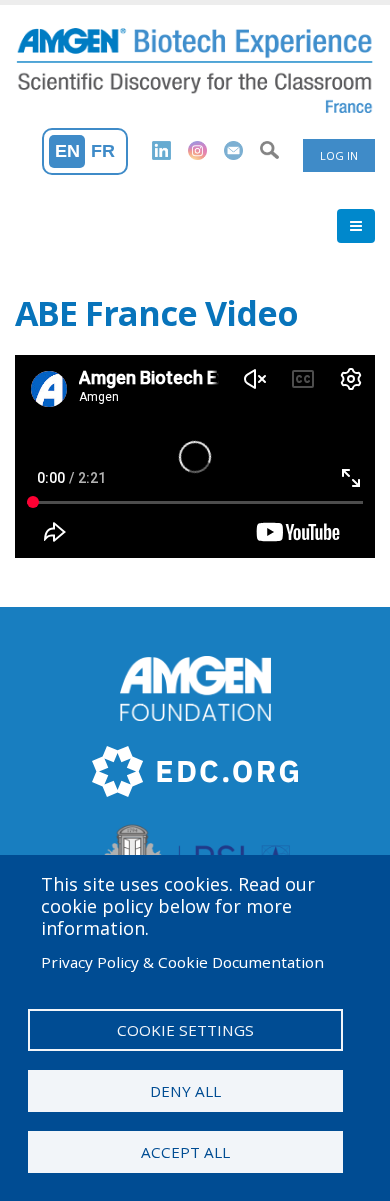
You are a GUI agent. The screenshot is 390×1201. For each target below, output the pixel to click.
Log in (339, 155)
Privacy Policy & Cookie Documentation (182, 962)
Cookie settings (185, 1030)
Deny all (185, 1091)
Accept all (185, 1152)
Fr (103, 151)
